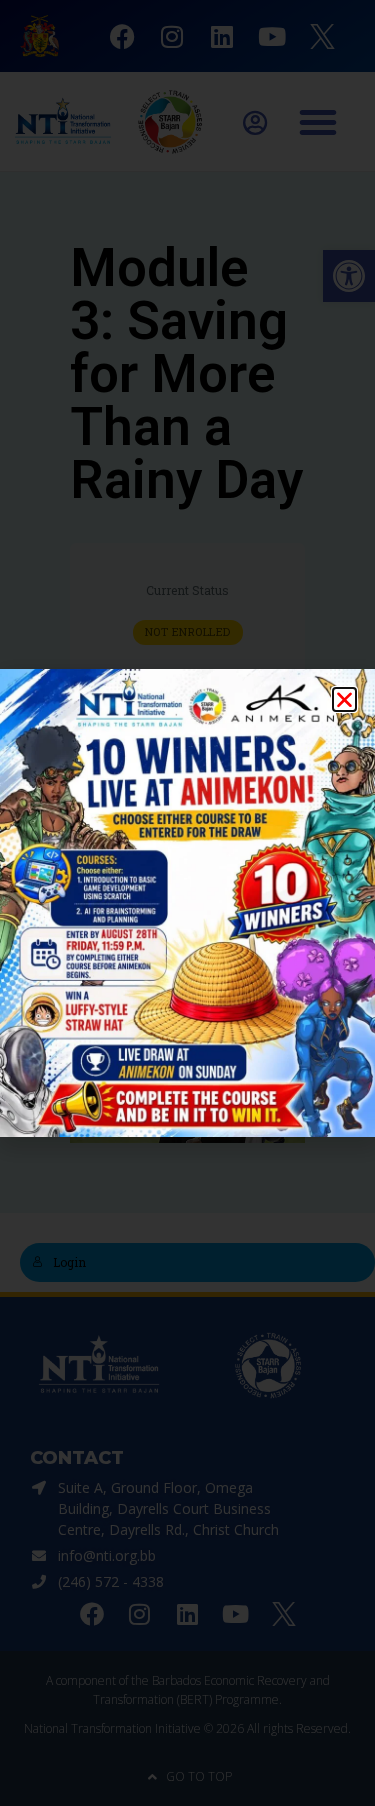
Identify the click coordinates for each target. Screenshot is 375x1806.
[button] (344, 699)
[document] (187, 903)
